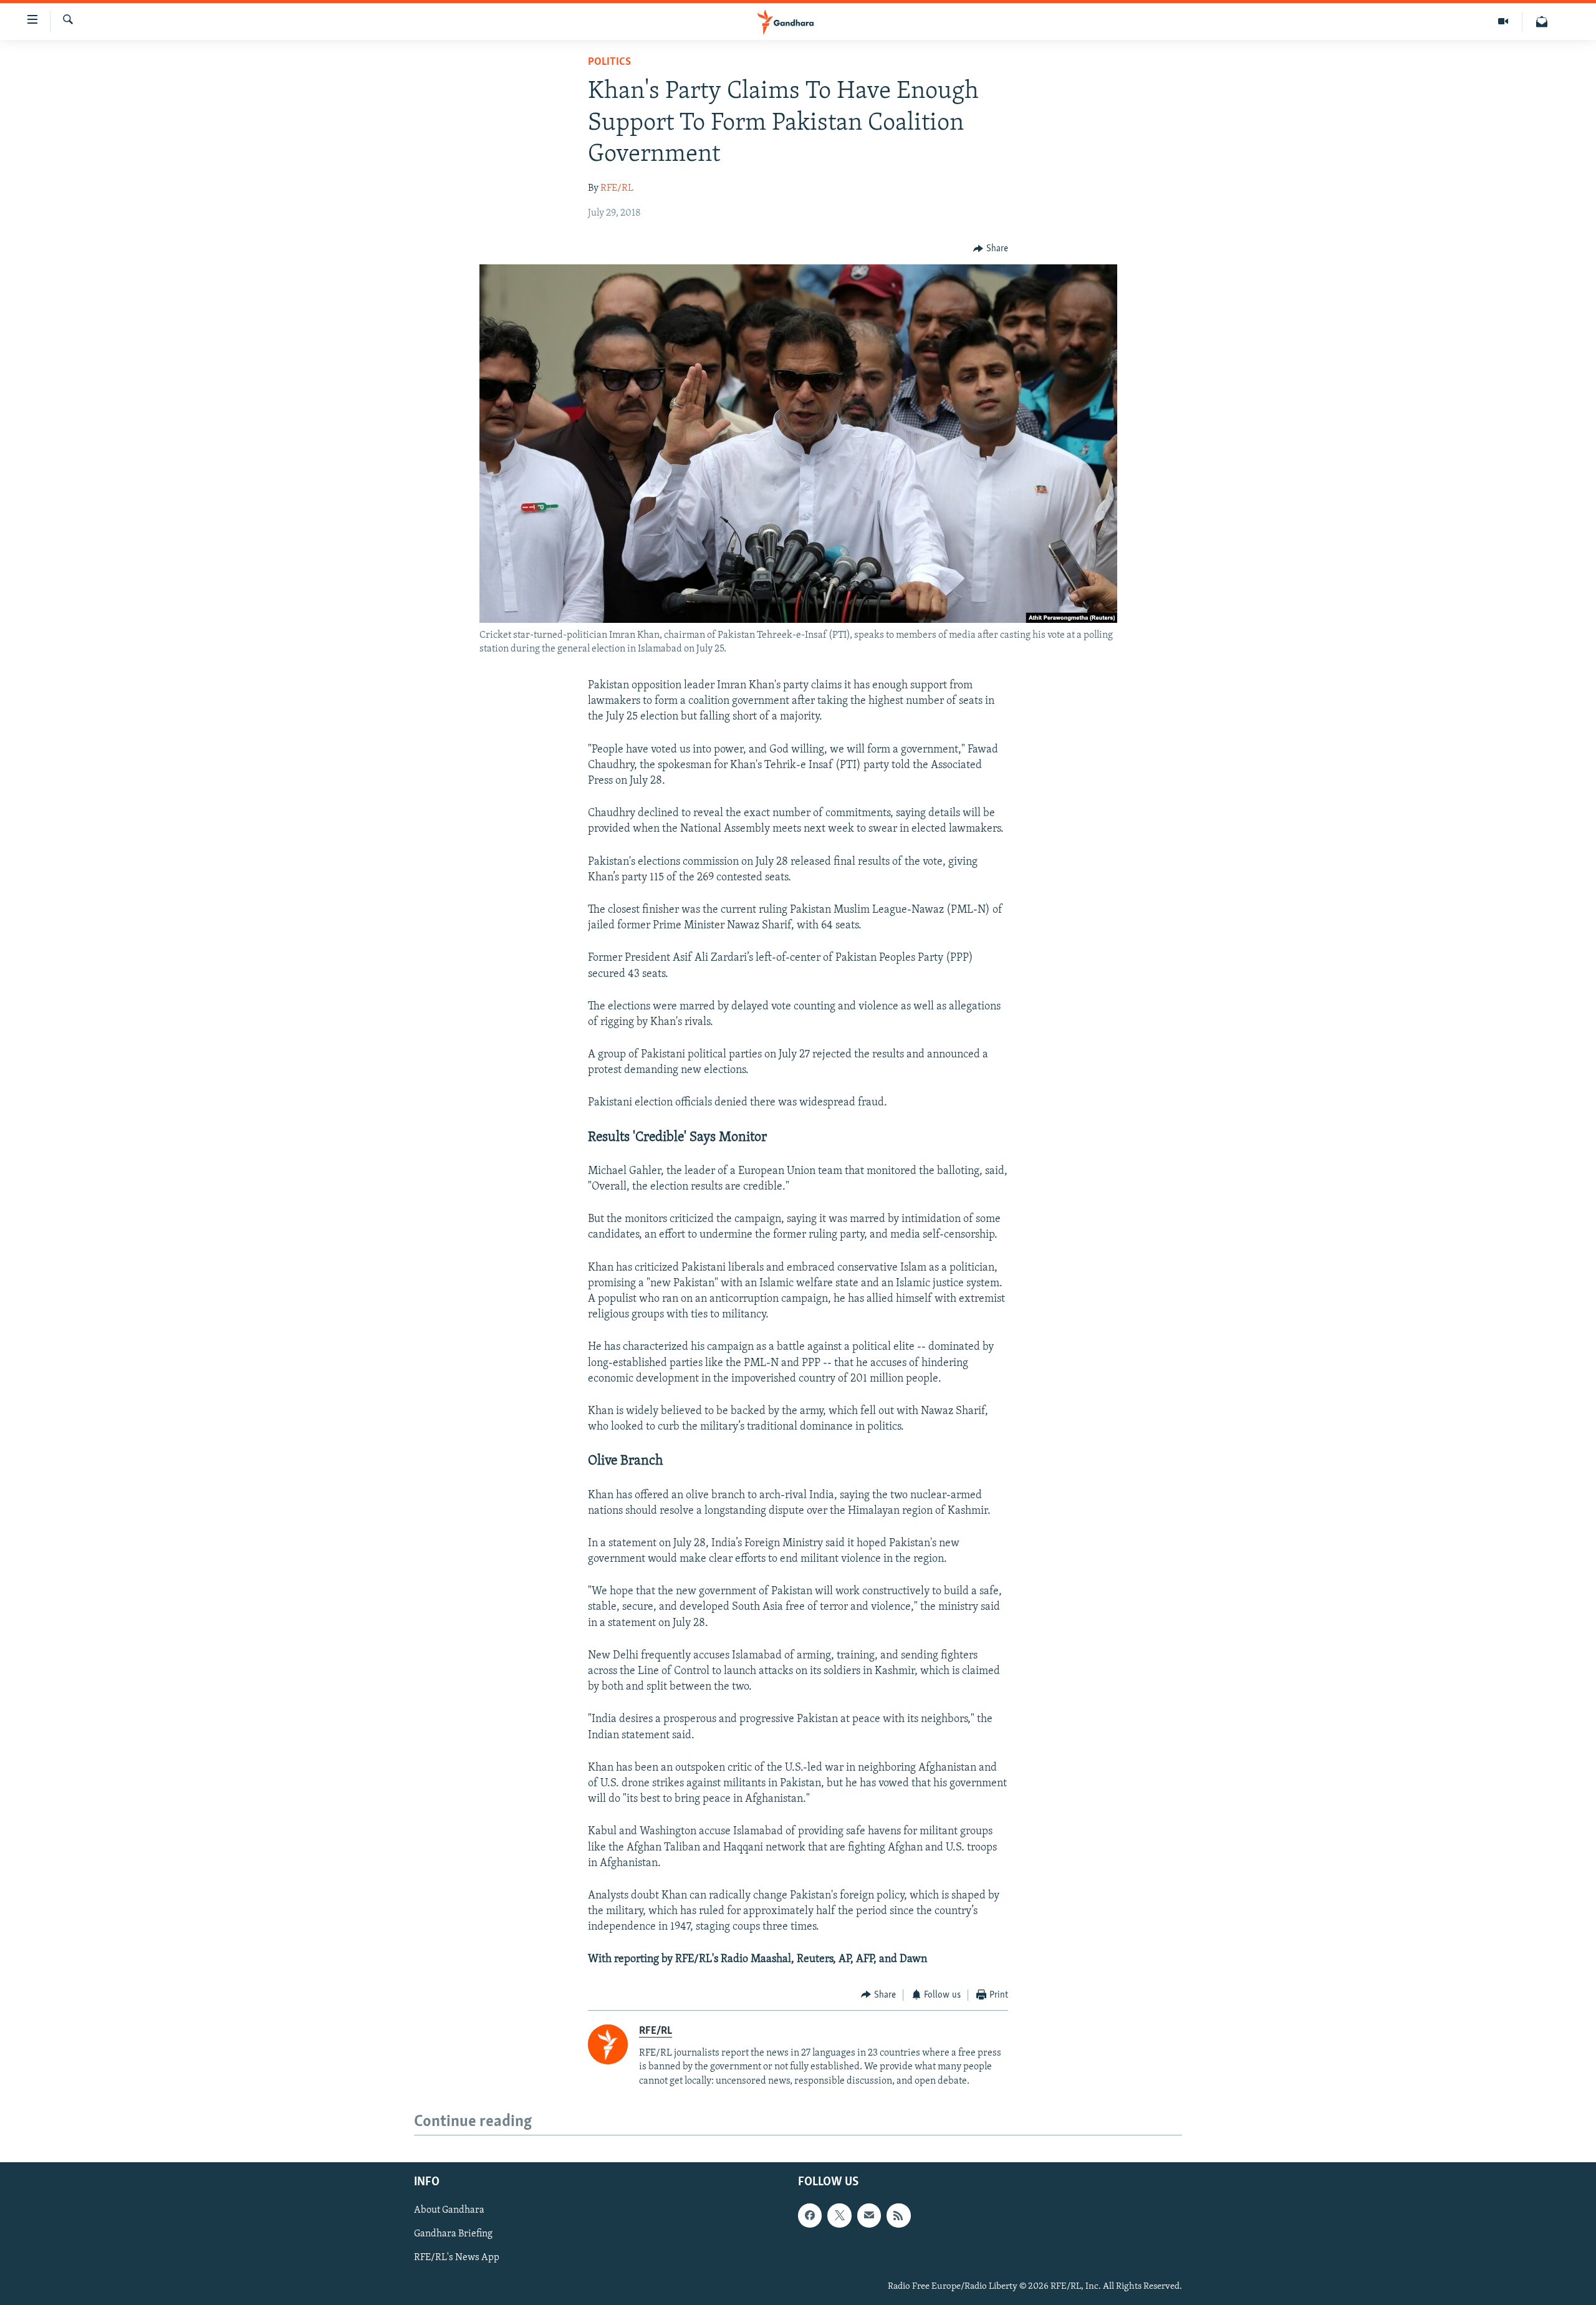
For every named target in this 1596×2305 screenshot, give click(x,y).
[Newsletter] (1542, 22)
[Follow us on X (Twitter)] (839, 2216)
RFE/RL (617, 188)
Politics (609, 62)
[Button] (991, 249)
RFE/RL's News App (457, 2258)
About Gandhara (449, 2211)
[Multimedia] (1503, 22)
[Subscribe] (869, 2216)
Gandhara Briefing (453, 2235)
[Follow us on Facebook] (810, 2216)
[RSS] (898, 2216)
